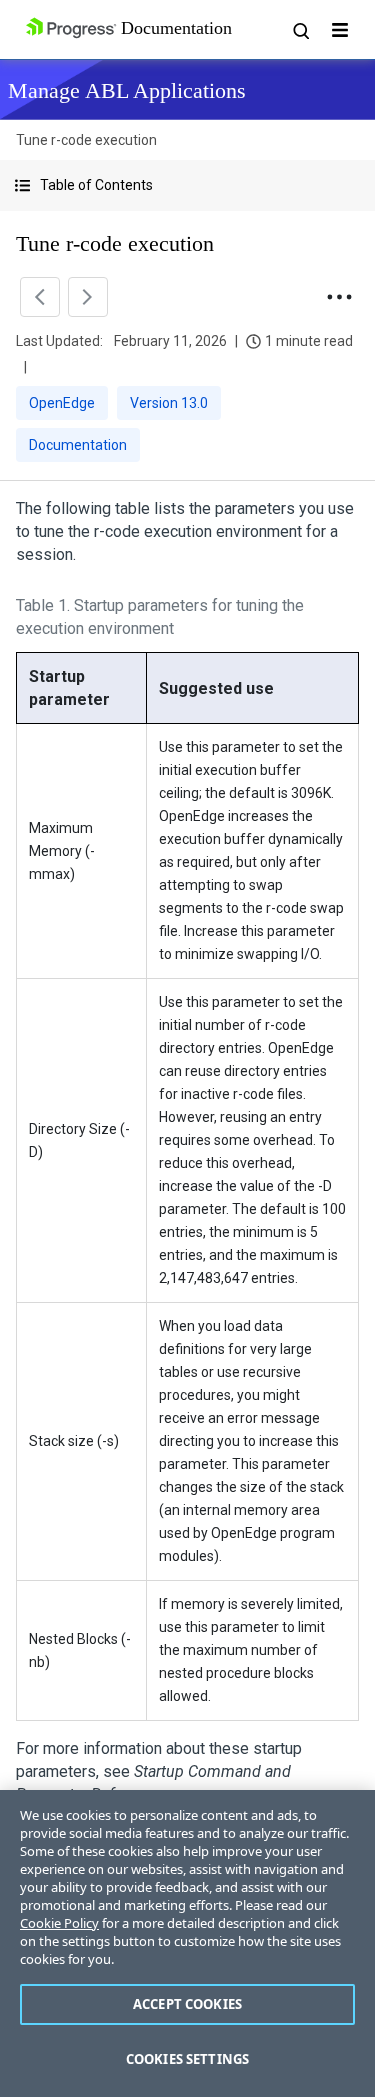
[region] (187, 1943)
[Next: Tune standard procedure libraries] (88, 297)
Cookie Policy (59, 1923)
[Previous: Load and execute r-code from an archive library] (40, 297)
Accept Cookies (187, 2004)
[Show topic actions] (339, 297)
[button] (187, 185)
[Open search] (300, 30)
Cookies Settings (187, 2059)
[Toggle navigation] (340, 30)
